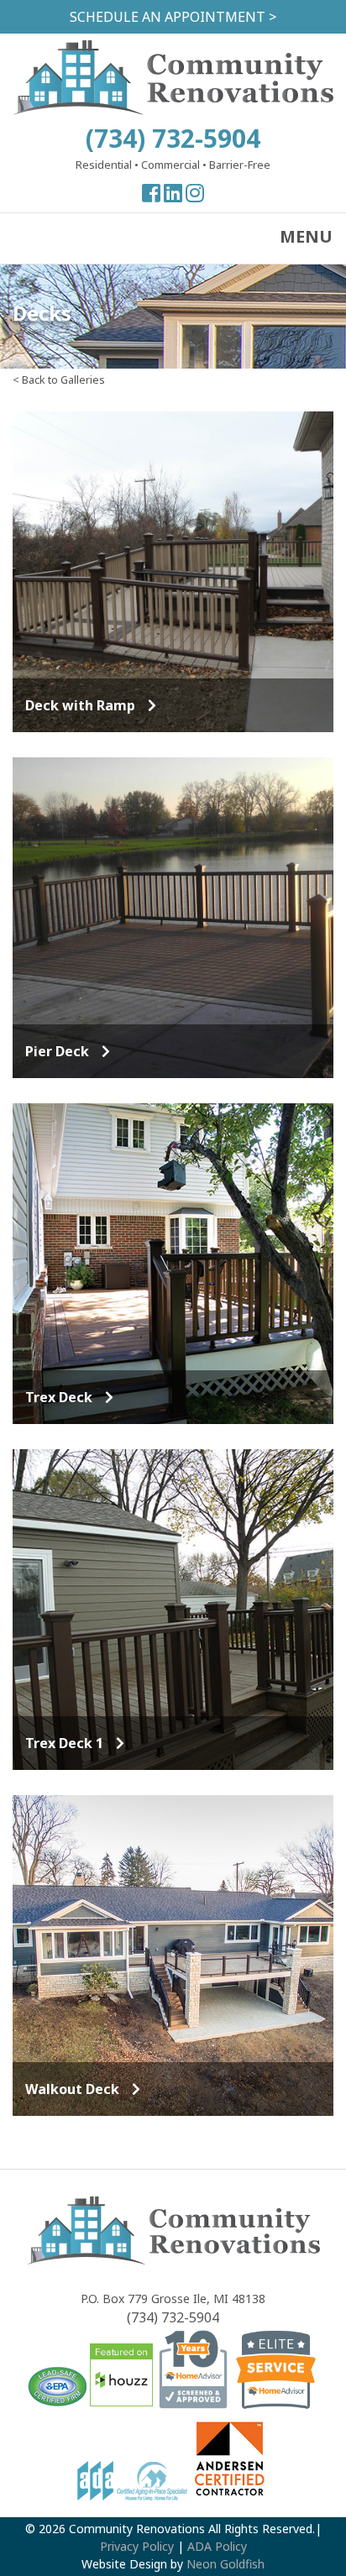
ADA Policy (217, 2546)
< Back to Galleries (59, 380)
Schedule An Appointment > (173, 17)
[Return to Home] (173, 110)
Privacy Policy (137, 2546)
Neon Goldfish (225, 2564)
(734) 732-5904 (173, 138)
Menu (306, 236)
